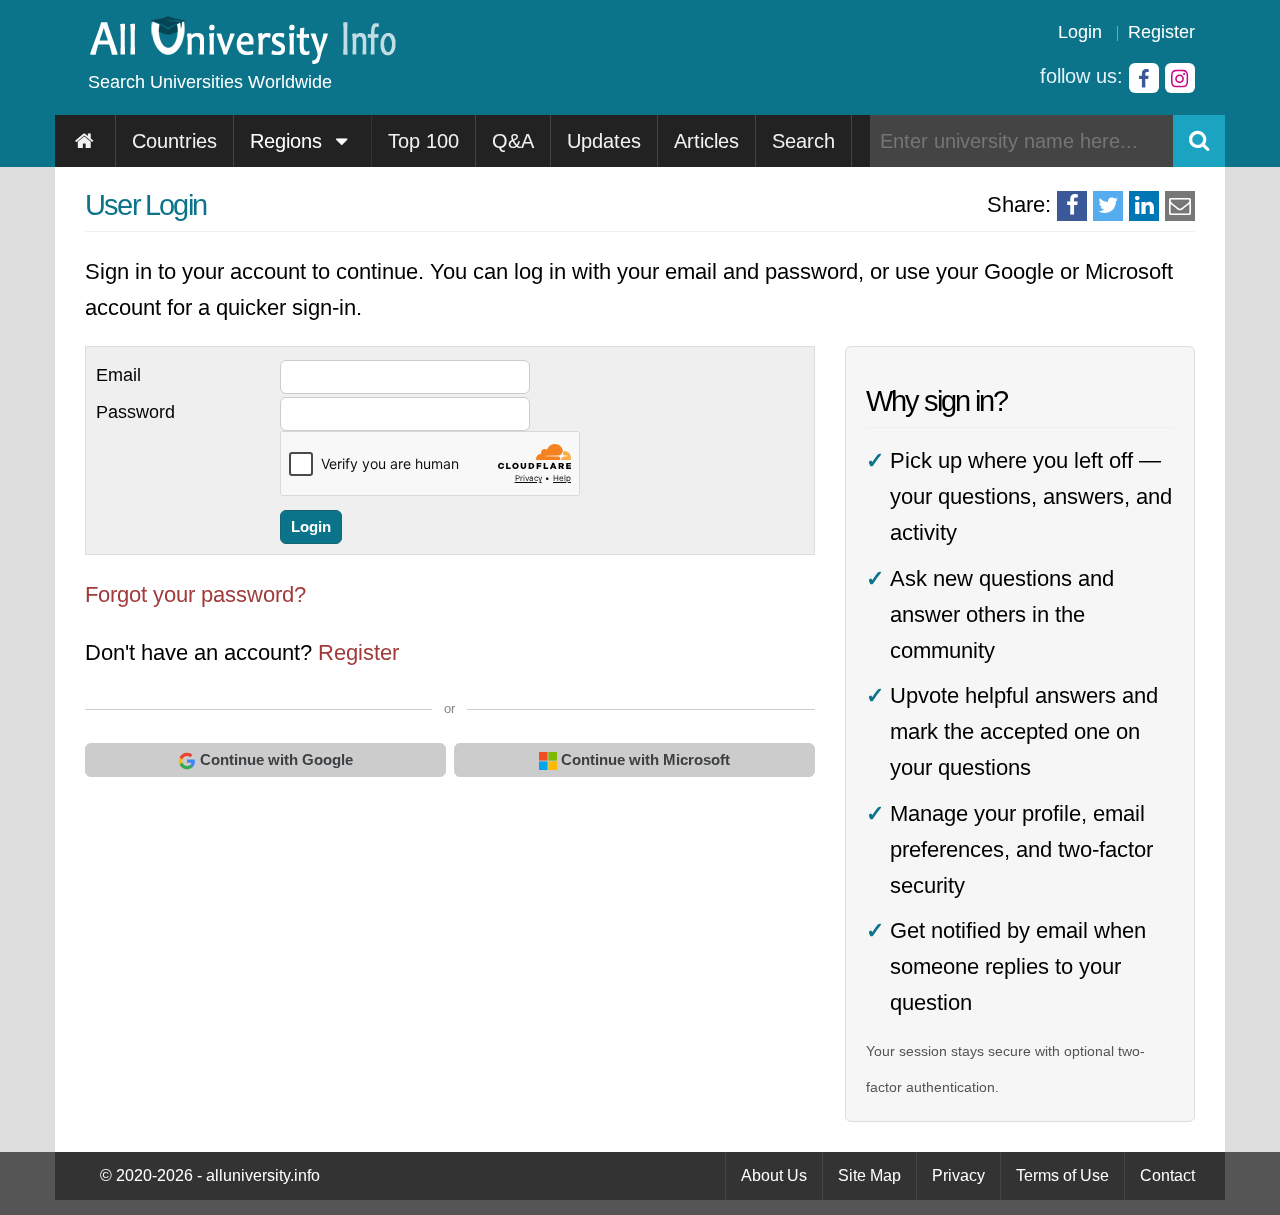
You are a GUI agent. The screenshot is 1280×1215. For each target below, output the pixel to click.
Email (118, 375)
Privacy (958, 1175)
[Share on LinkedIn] (1144, 206)
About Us (774, 1175)
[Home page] (85, 141)
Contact (1167, 1175)
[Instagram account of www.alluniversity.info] (1180, 78)
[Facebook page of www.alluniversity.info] (1144, 78)
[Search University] (1199, 141)
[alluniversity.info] (241, 57)
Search (803, 141)
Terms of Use (1062, 1175)
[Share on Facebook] (1072, 206)
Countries (174, 141)
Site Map (869, 1175)
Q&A (513, 141)
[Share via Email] (1180, 206)
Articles (706, 141)
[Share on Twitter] (1108, 206)
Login (1080, 32)
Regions (289, 141)
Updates (604, 141)
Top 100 (423, 141)
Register (1161, 32)
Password (135, 412)
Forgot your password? (195, 594)
